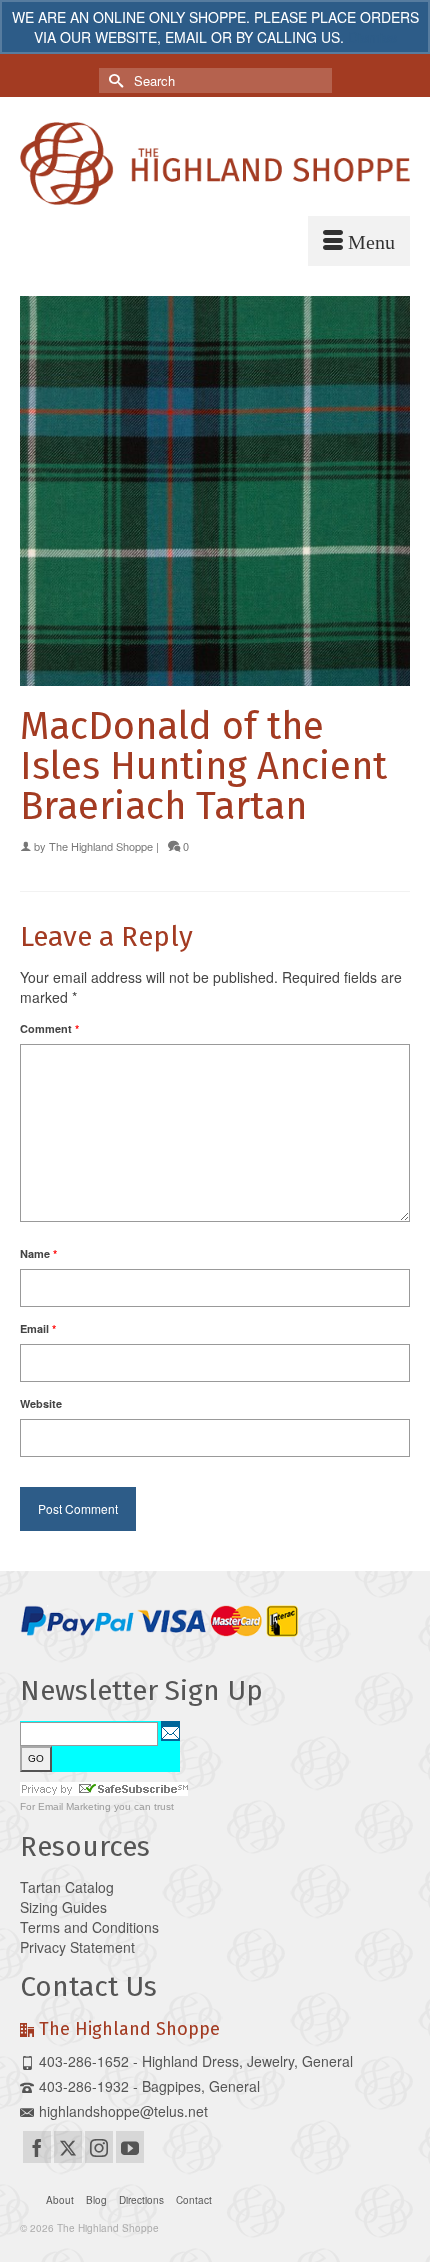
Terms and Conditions (89, 1927)
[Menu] (359, 241)
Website (41, 1403)
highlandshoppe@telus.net (123, 2111)
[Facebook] (37, 2147)
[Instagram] (99, 2147)
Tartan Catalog (67, 1887)
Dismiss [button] (372, 37)
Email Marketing (74, 1806)
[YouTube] (130, 2147)
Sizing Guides (63, 1907)
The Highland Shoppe (101, 846)
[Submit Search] (114, 80)
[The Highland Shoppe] (215, 163)
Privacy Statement (77, 1947)
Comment (49, 1028)
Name (38, 1253)
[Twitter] (68, 2147)
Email (38, 1328)
